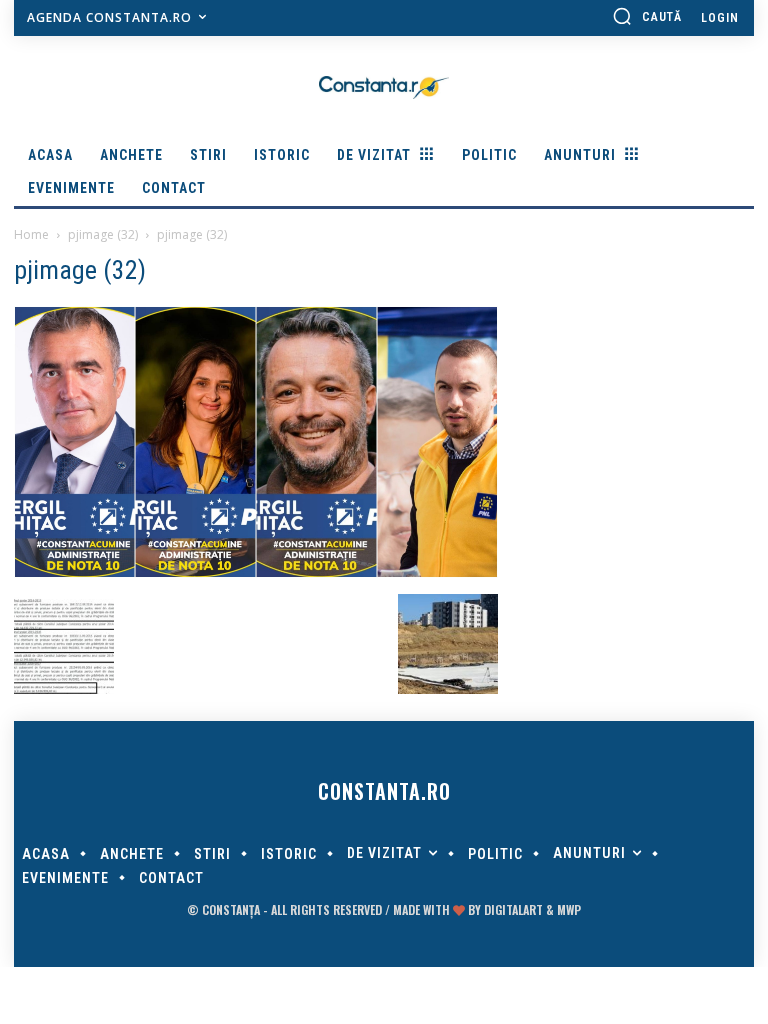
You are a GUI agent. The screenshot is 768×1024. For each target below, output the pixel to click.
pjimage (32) (103, 234)
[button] (647, 16)
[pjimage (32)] (256, 573)
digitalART (513, 909)
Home (31, 234)
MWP (569, 909)
